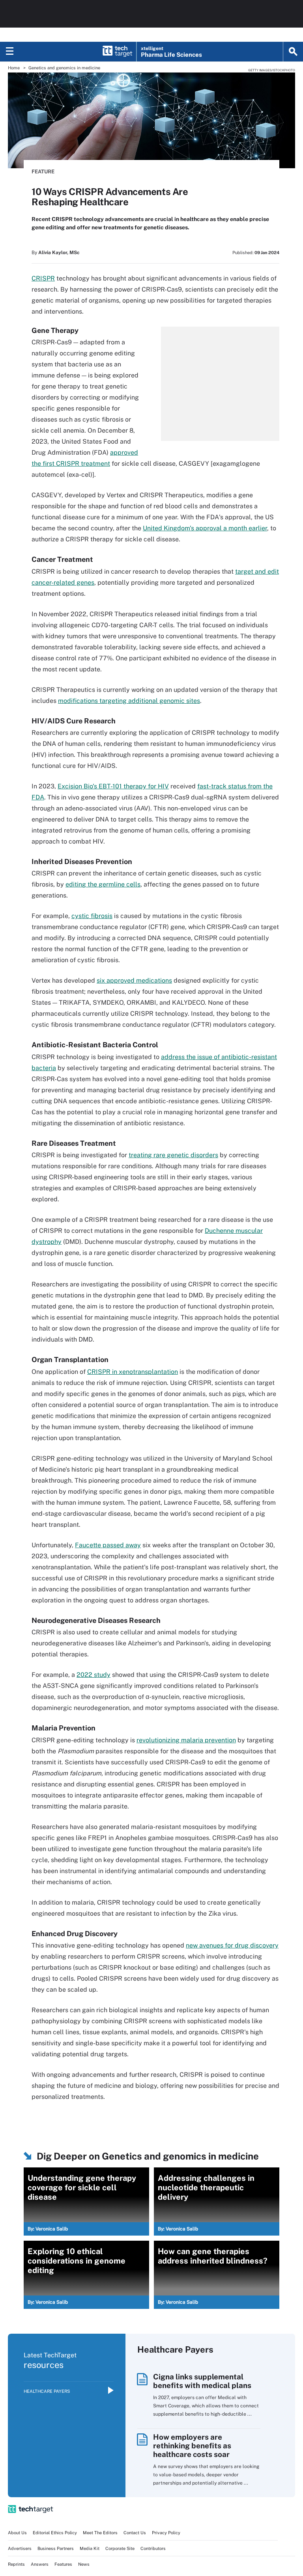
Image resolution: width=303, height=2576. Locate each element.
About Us (17, 2533)
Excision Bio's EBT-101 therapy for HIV (113, 786)
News (84, 2564)
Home (14, 68)
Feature (43, 172)
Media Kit (90, 2548)
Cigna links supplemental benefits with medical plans (202, 2381)
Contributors (153, 2548)
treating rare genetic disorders (173, 1155)
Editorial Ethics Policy (55, 2533)
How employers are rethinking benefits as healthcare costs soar (192, 2446)
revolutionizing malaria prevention (186, 1740)
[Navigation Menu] (10, 52)
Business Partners (56, 2548)
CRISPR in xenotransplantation (133, 1372)
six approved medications (134, 980)
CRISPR (43, 278)
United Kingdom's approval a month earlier (205, 528)
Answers (40, 2564)
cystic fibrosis (92, 916)
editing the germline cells (103, 884)
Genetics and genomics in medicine (64, 68)
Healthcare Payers (47, 2391)
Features (63, 2564)
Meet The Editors (100, 2533)
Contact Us (135, 2533)
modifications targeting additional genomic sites (129, 701)
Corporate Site (120, 2548)
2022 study (94, 1675)
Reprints (16, 2564)
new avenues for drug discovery (232, 1945)
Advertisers (20, 2548)
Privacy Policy (166, 2533)
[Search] (293, 52)
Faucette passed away (108, 1545)
